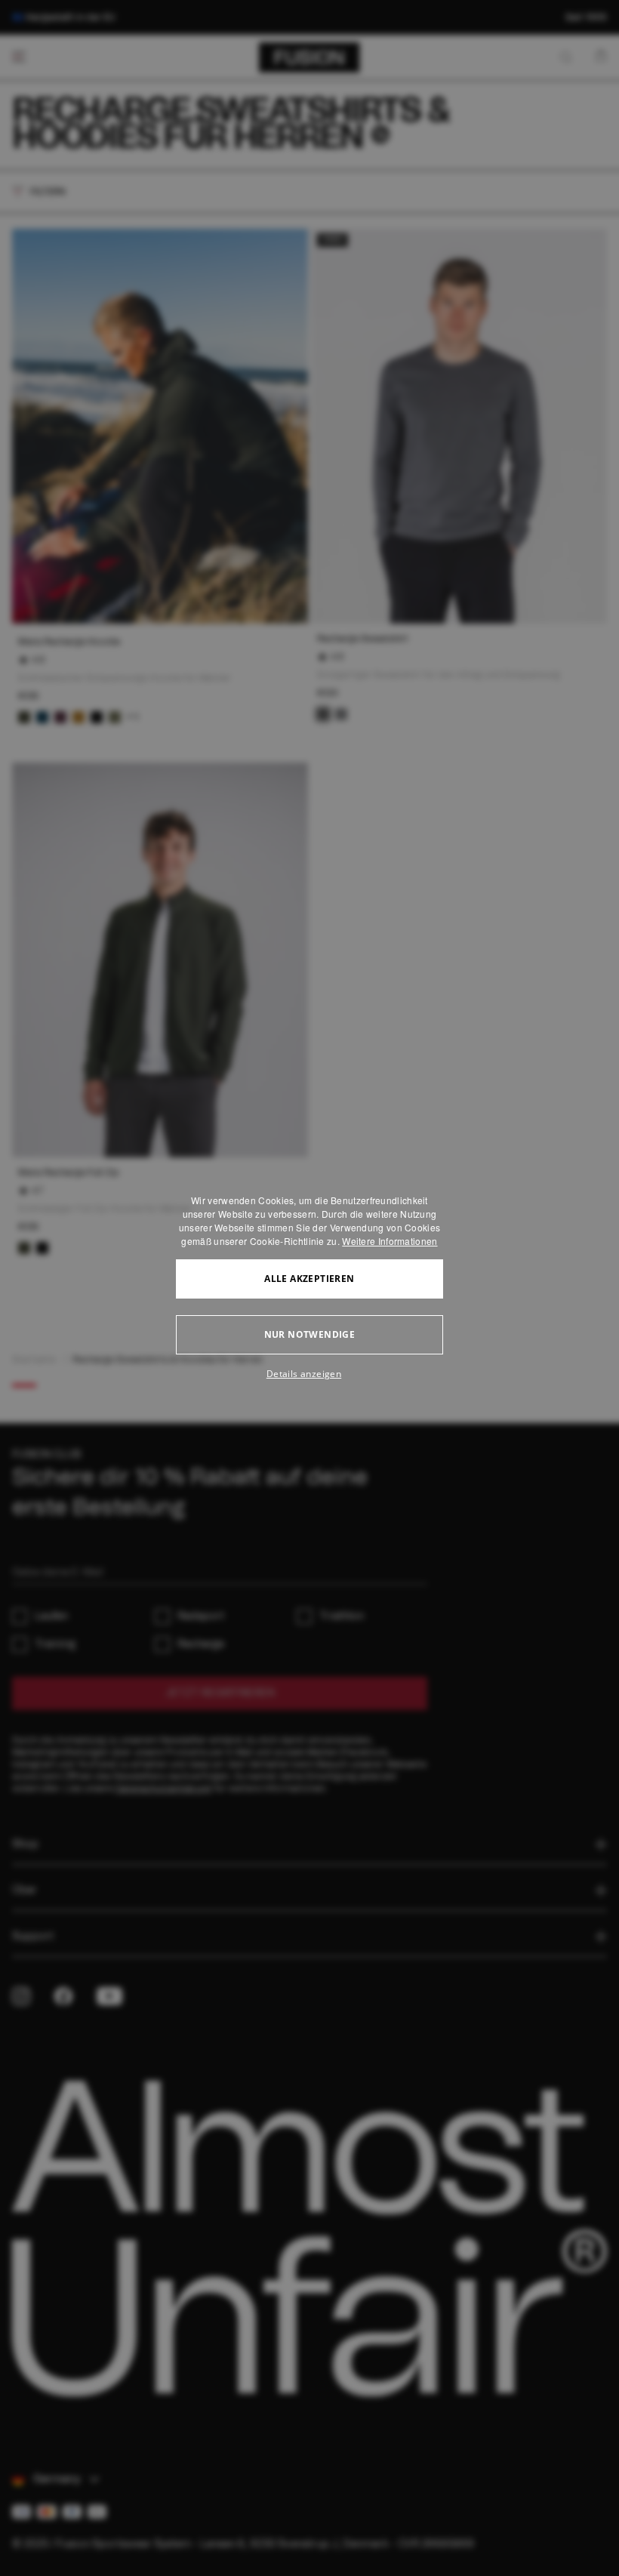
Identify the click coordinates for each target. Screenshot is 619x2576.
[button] (309, 1374)
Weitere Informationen (390, 1241)
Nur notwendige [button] (310, 1334)
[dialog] (309, 1288)
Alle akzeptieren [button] (309, 1279)
